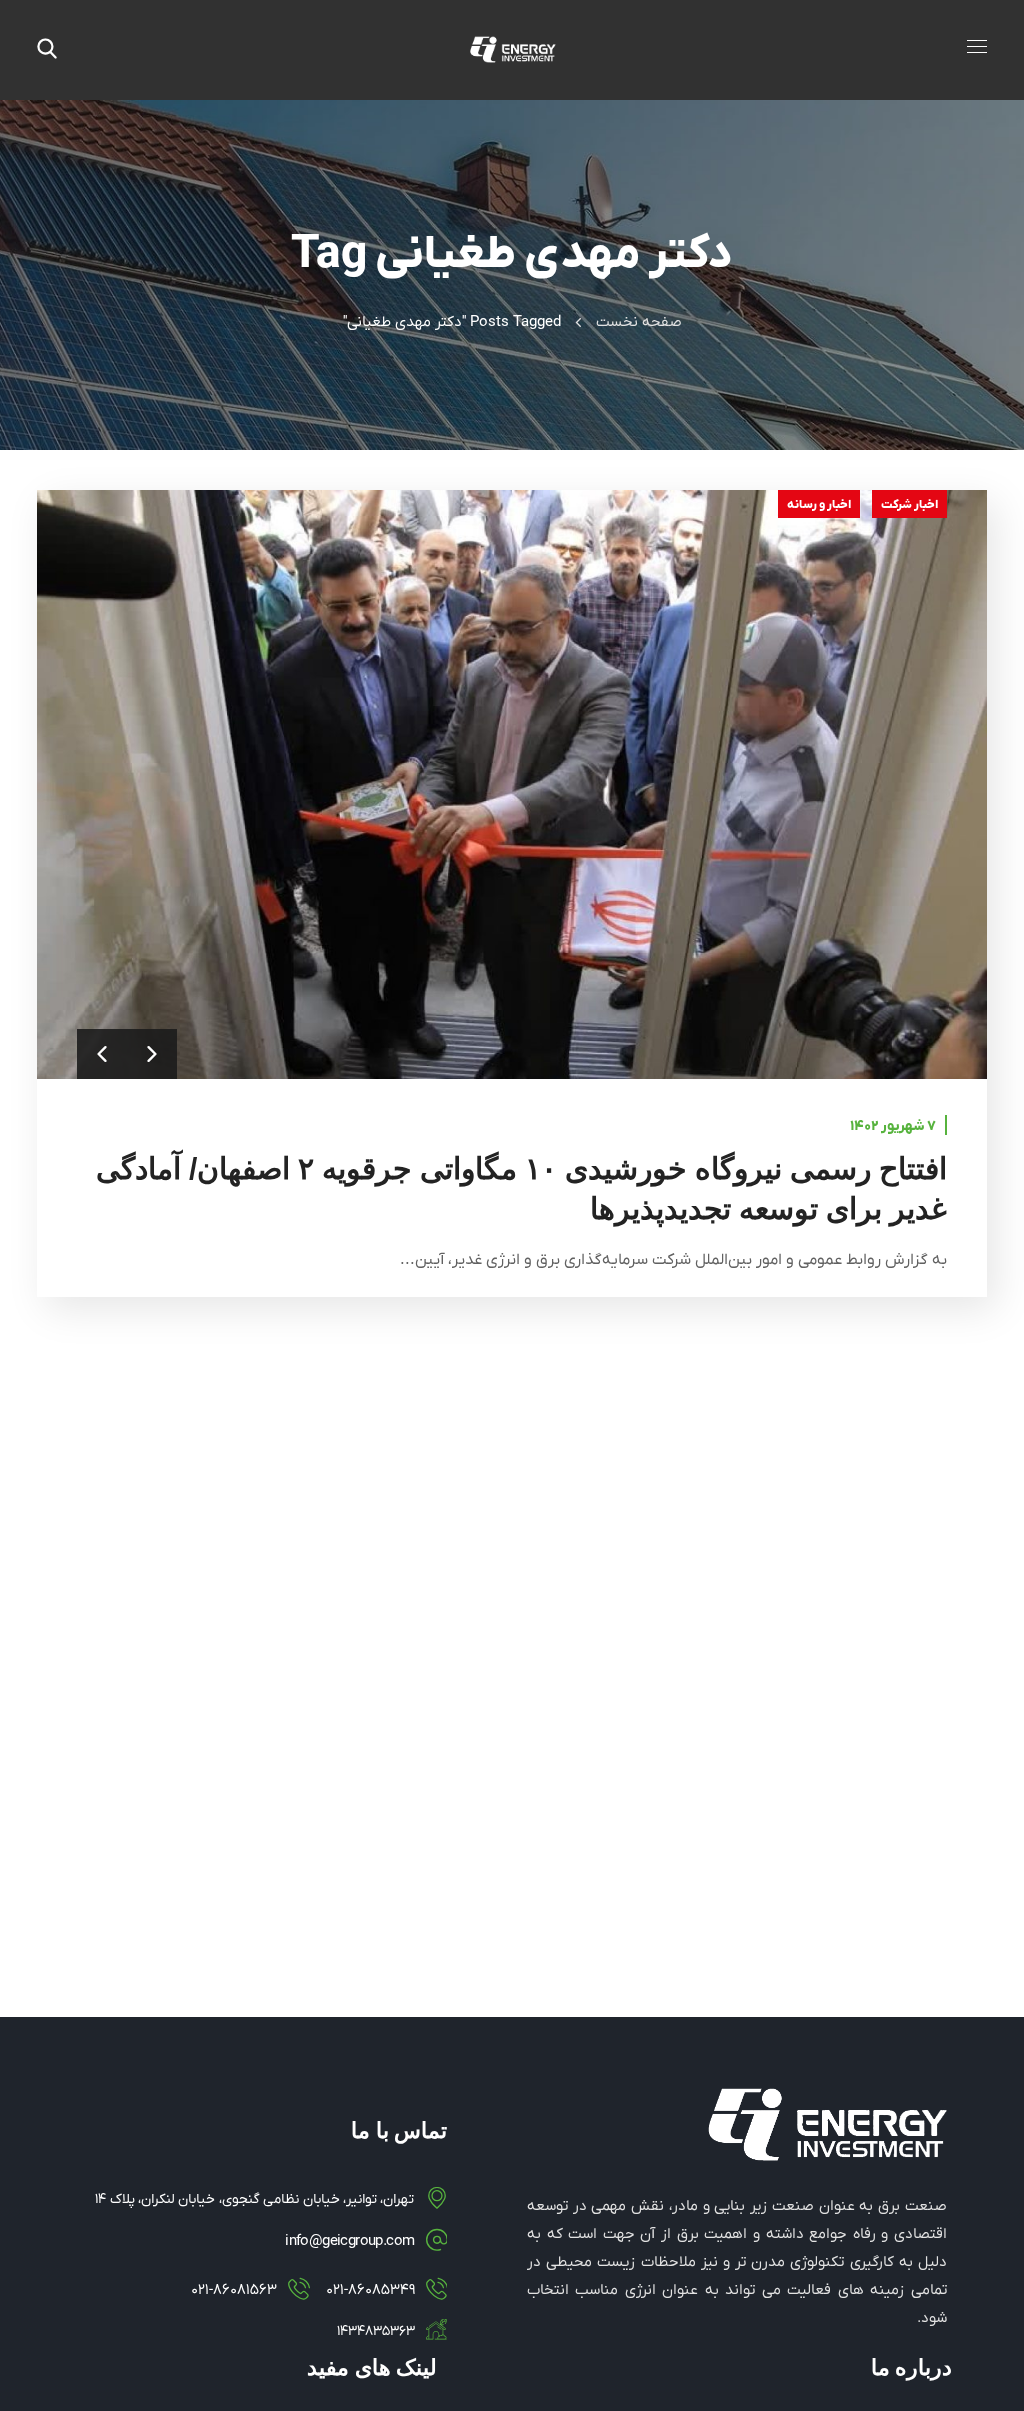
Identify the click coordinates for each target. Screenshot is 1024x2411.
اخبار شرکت (909, 505)
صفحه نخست (639, 322)
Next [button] (152, 1054)
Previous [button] (102, 1054)
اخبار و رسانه (819, 505)
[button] (47, 50)
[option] (512, 784)
